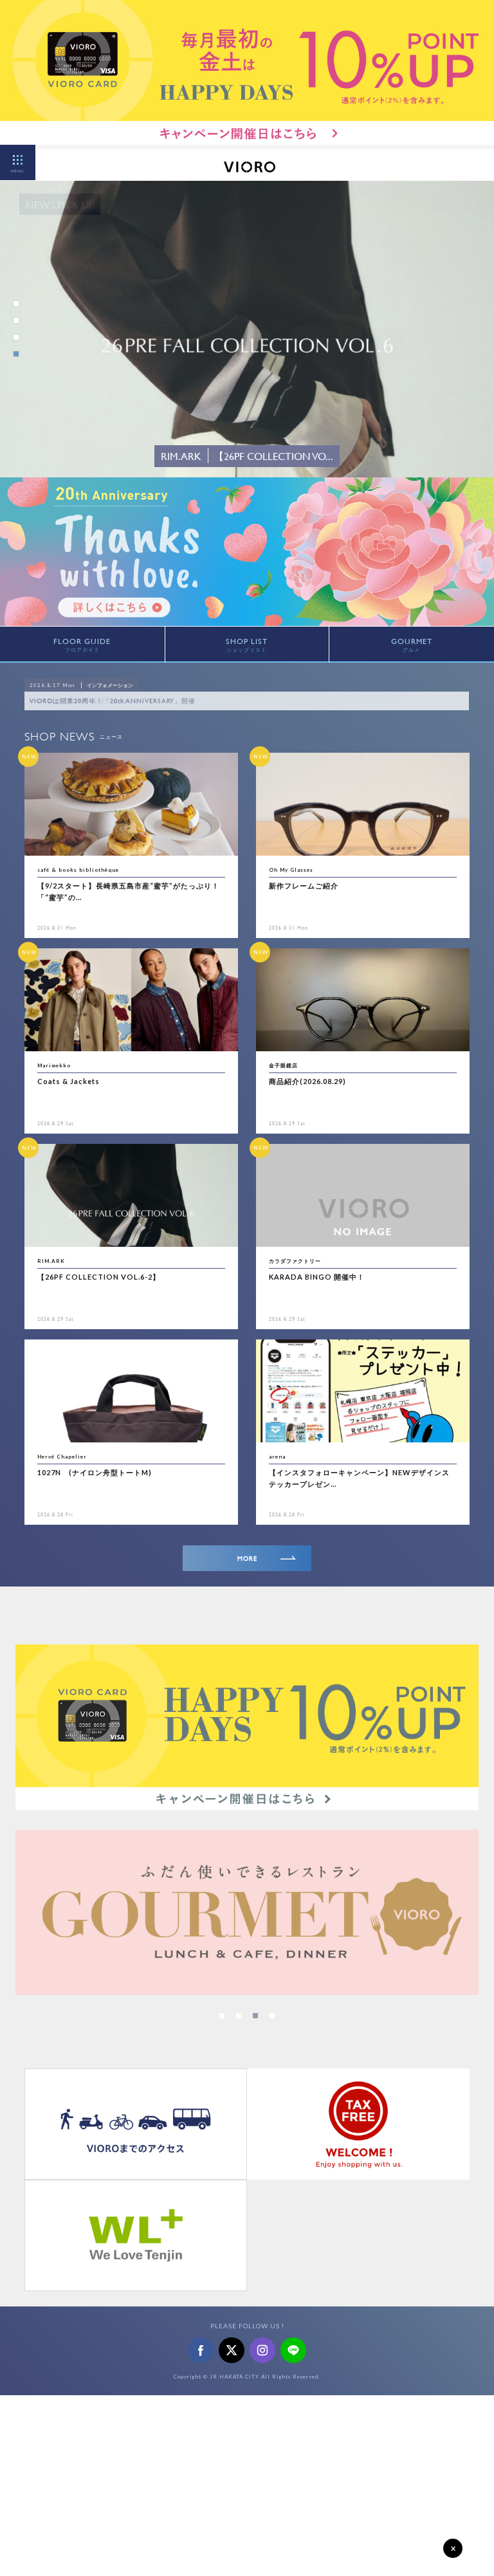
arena (277, 1457)
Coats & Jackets (69, 1081)
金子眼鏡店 (283, 1065)
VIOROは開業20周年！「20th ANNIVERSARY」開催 (113, 701)
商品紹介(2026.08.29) (307, 1081)
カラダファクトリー (295, 1261)
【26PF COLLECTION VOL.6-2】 (99, 1277)
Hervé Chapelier (62, 1457)
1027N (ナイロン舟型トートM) (95, 1472)
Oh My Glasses (291, 870)
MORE (247, 1559)
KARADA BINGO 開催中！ (317, 1277)
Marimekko (54, 1065)
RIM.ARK (51, 1261)
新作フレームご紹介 (304, 886)
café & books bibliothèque (78, 870)
